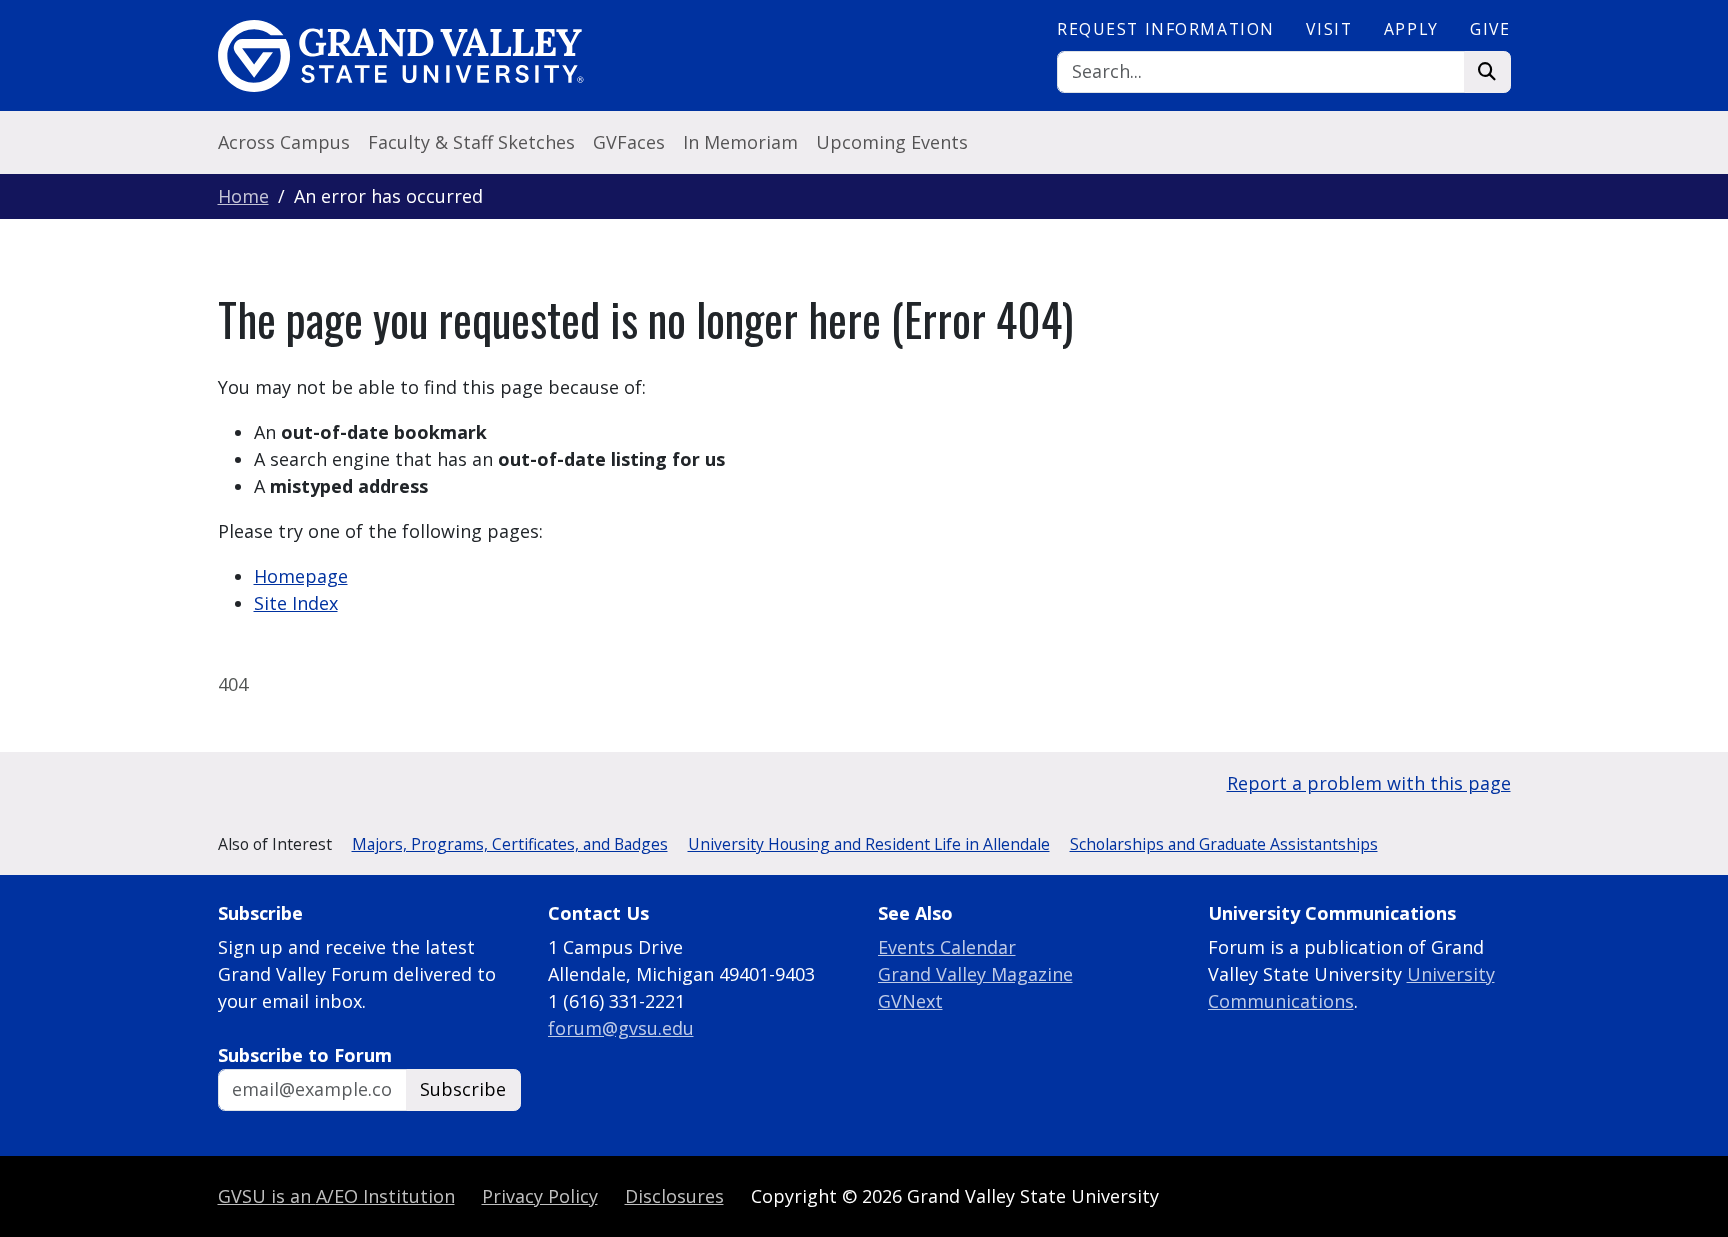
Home (243, 196)
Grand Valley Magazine (975, 974)
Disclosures (674, 1196)
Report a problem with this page (1369, 783)
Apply (1411, 29)
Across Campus (284, 142)
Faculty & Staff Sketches (471, 142)
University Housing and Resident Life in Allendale (869, 844)
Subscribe (463, 1089)
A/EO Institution (336, 1196)
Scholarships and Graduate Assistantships (1224, 844)
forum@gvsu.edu (621, 1028)
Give (1490, 29)
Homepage (301, 576)
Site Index (296, 603)
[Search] (1487, 72)
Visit (1329, 29)
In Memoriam (740, 142)
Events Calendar (947, 947)
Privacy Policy (540, 1196)
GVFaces (629, 142)
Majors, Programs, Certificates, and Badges (510, 844)
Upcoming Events (892, 142)
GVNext (910, 1001)
